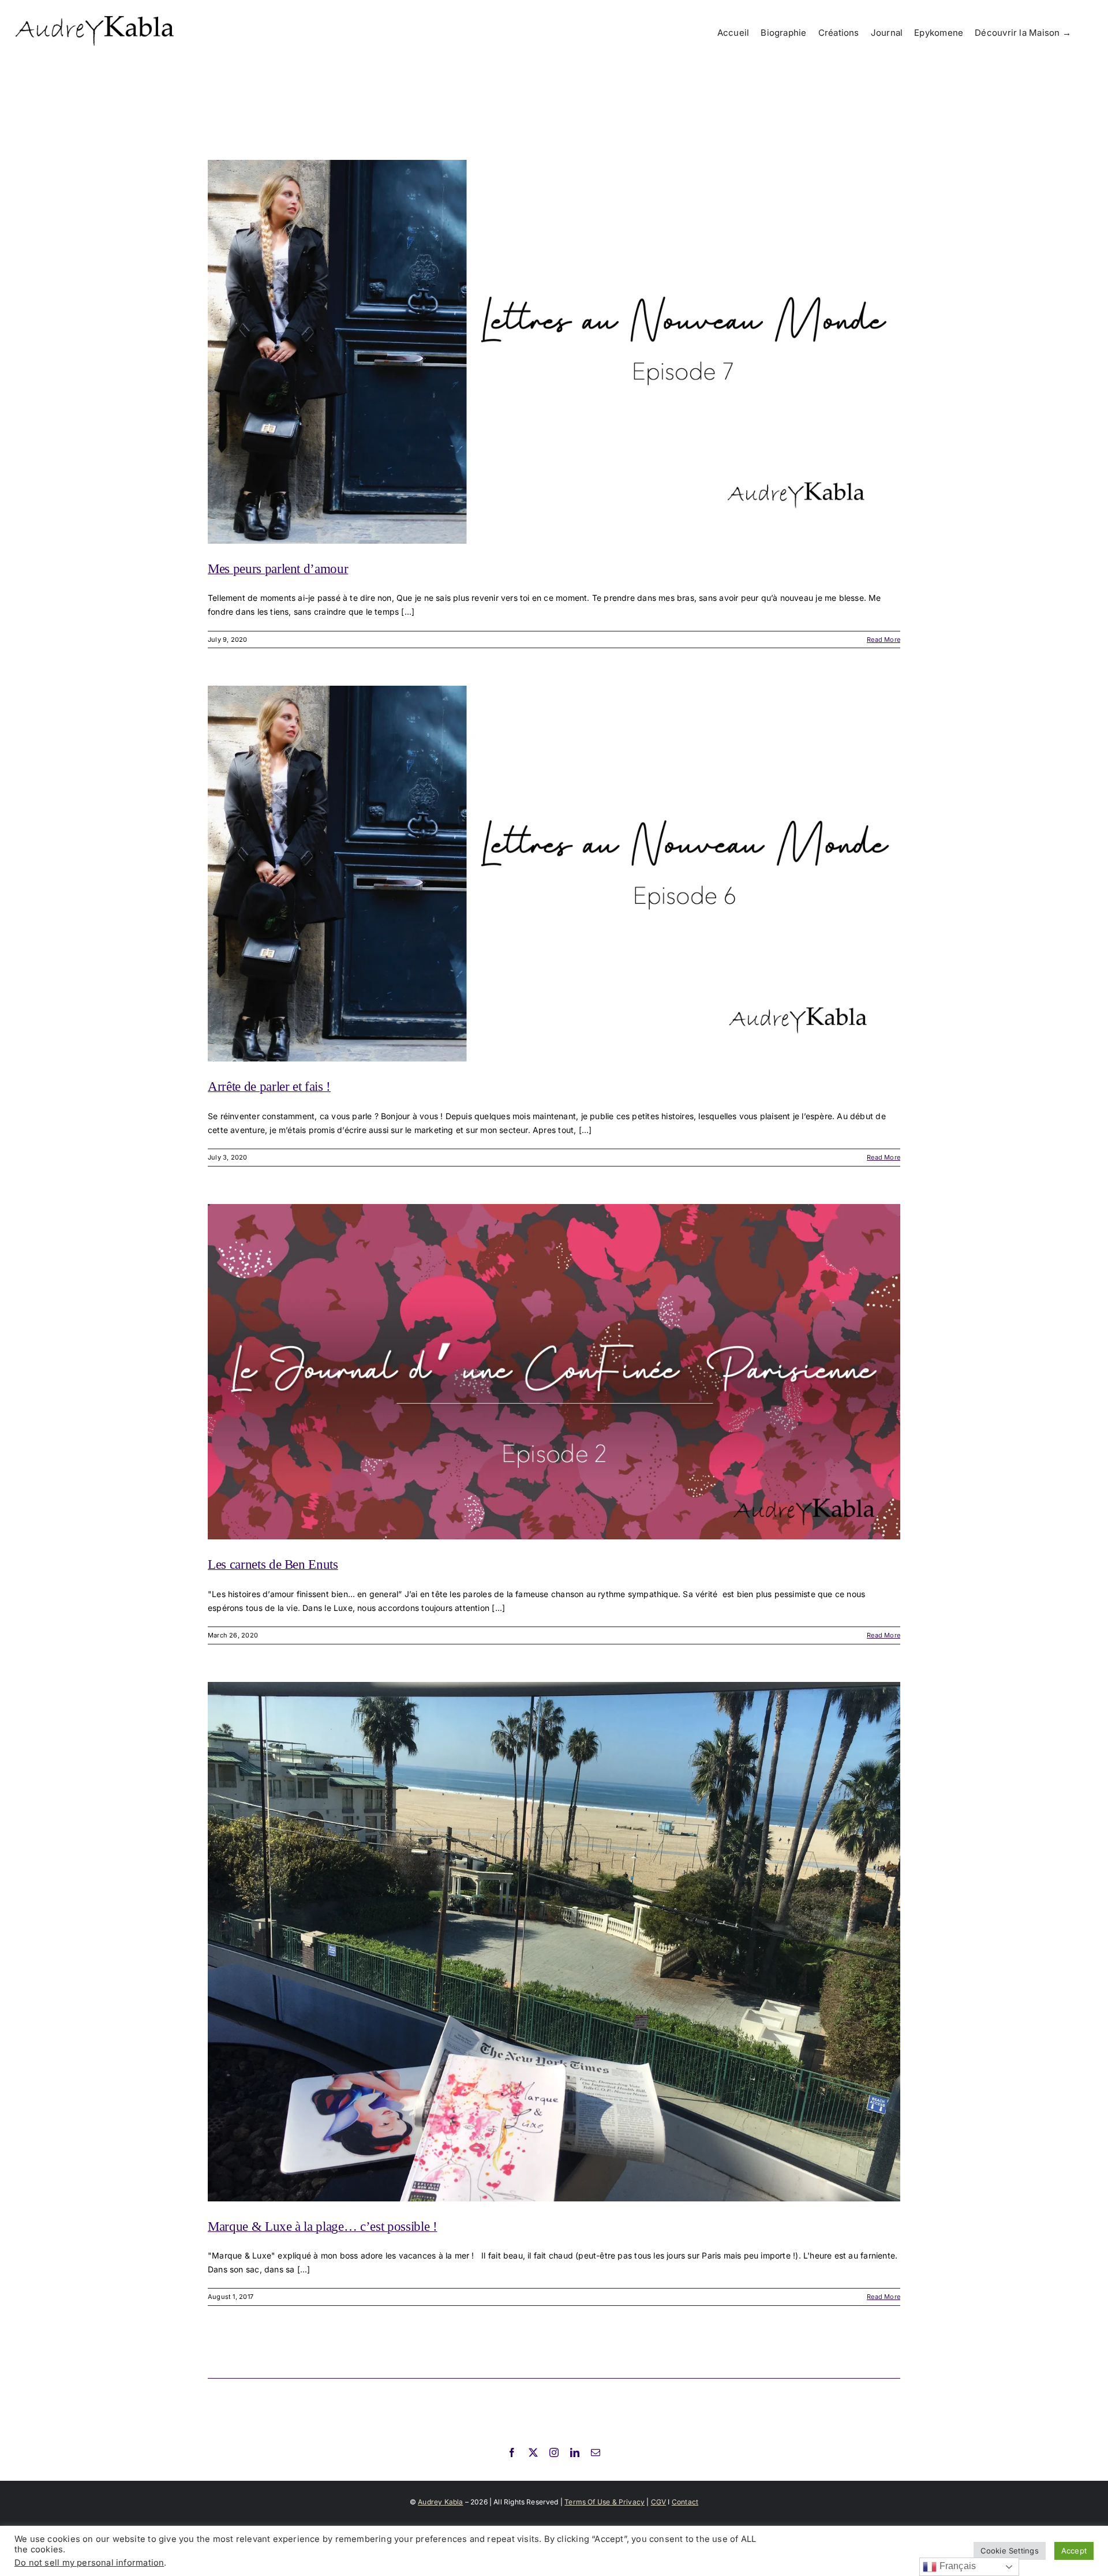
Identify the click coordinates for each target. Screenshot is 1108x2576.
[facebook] (512, 2452)
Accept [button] (1074, 2551)
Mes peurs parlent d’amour (278, 569)
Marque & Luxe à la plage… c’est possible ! (323, 2227)
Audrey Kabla (440, 2502)
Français (956, 2566)
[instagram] (554, 2452)
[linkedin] (575, 2452)
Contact (685, 2502)
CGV (659, 2502)
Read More (884, 640)
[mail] (596, 2452)
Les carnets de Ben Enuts (273, 1564)
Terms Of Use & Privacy (604, 2502)
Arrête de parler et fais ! (269, 1087)
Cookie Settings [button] (1010, 2551)
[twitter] (533, 2452)
